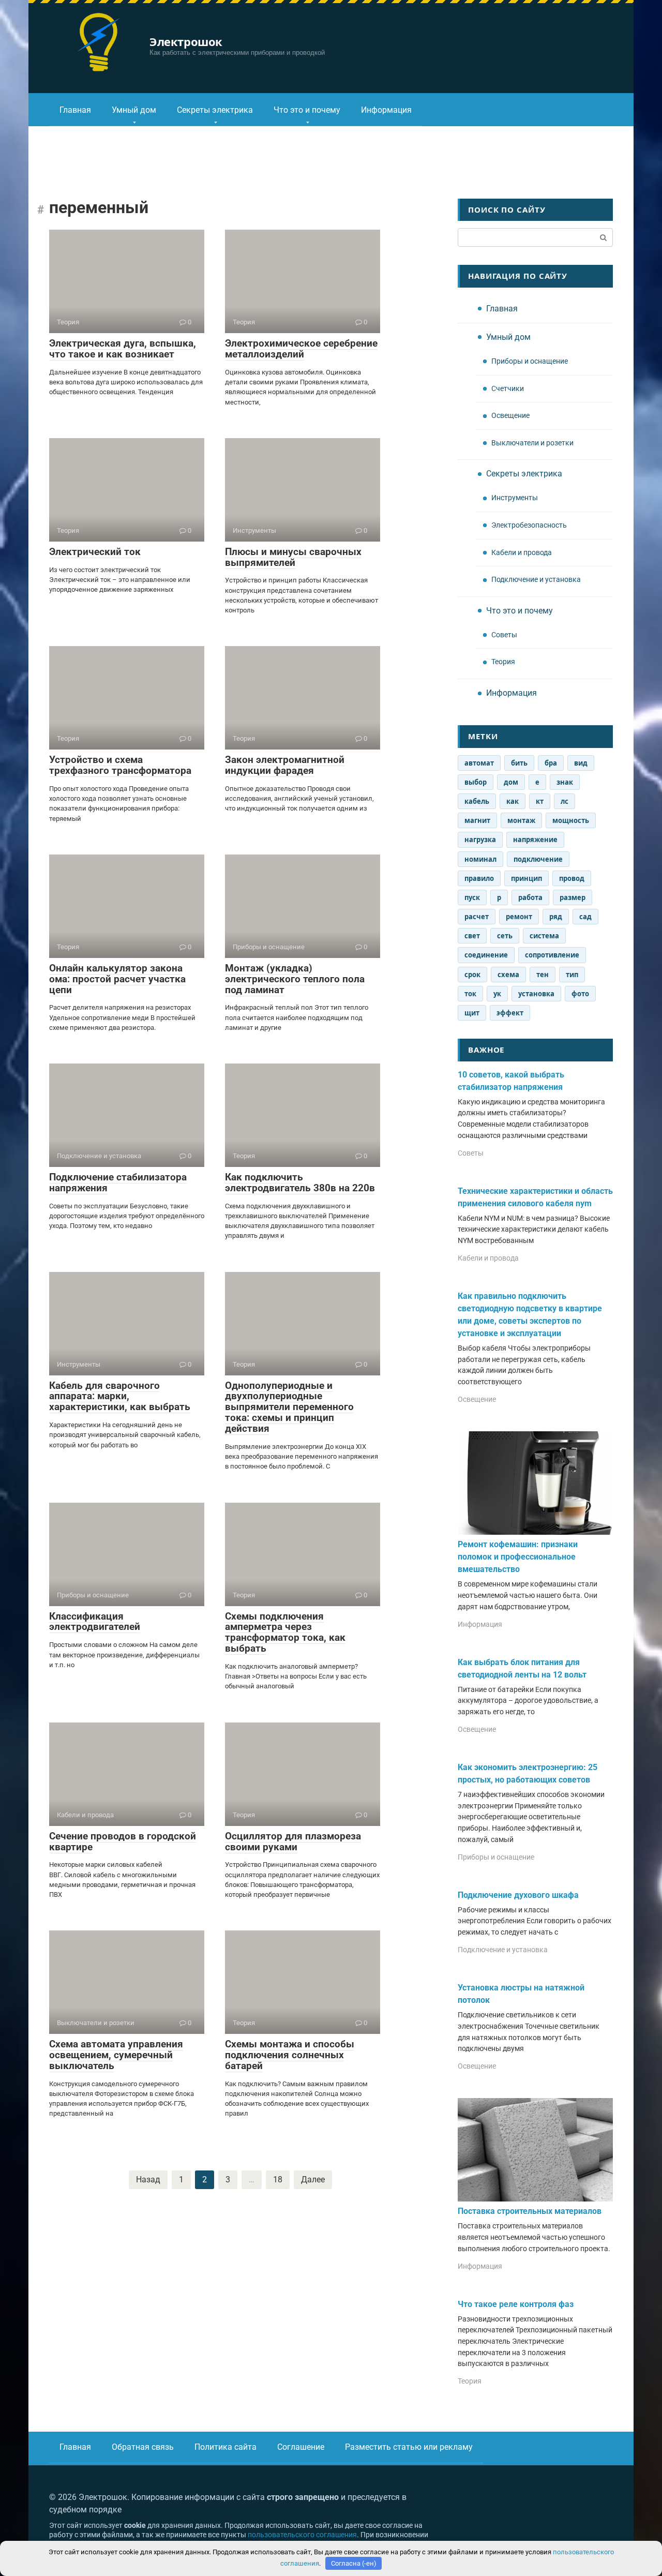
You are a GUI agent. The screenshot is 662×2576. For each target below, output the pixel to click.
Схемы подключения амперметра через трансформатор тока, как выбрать (285, 1633)
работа (530, 897)
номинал (480, 859)
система (544, 936)
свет (472, 936)
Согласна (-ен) (354, 2563)
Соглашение (301, 2447)
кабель (477, 801)
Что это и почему (307, 110)
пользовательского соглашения (302, 2535)
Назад (148, 2180)
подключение (538, 859)
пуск (472, 897)
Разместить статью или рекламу (409, 2447)
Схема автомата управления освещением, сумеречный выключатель (116, 2055)
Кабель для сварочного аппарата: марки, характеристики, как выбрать (120, 1396)
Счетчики (508, 389)
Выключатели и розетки (532, 443)
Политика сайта (225, 2447)
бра (551, 763)
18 (278, 2180)
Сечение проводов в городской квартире (123, 1841)
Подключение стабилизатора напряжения (118, 1182)
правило (479, 878)
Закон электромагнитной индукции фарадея (285, 765)
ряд (556, 917)
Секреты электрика (215, 110)
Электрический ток (95, 552)
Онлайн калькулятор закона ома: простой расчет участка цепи (117, 979)
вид (581, 763)
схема (508, 975)
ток (470, 994)
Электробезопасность (529, 525)
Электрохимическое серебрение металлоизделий (301, 349)
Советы (504, 635)
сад (585, 917)
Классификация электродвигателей (95, 1622)
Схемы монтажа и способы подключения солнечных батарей (290, 2055)
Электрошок (186, 41)
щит (472, 1013)
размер (573, 897)
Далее (313, 2180)
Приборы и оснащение (530, 361)
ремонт (519, 917)
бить (519, 763)
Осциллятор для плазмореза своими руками (293, 1841)
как (513, 801)
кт (540, 801)
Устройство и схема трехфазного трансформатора (120, 765)
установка (536, 994)
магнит (477, 820)
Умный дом (134, 110)
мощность (571, 820)
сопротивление (552, 955)
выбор (476, 782)
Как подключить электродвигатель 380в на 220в (300, 1182)
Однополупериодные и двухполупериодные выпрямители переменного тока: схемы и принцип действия (289, 1407)
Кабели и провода (522, 553)
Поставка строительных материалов (530, 2211)
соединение (486, 955)
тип (572, 975)
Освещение (510, 416)
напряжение (535, 840)
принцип (526, 878)
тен (543, 975)
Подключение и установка (536, 580)
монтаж (521, 820)
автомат (479, 763)
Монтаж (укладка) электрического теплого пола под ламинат (295, 979)
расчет (477, 917)
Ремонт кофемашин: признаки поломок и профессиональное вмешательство (518, 1557)
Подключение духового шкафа (518, 1895)
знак (565, 782)
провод (572, 878)
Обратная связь (143, 2447)
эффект (510, 1013)
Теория (503, 662)
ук (497, 994)
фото (580, 994)
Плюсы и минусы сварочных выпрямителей (293, 557)
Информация (386, 110)
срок (472, 975)
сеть (505, 936)
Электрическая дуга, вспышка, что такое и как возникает (123, 349)
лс (565, 801)
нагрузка (480, 840)
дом (511, 782)
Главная (75, 110)
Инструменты (515, 498)
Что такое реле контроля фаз (516, 2304)
